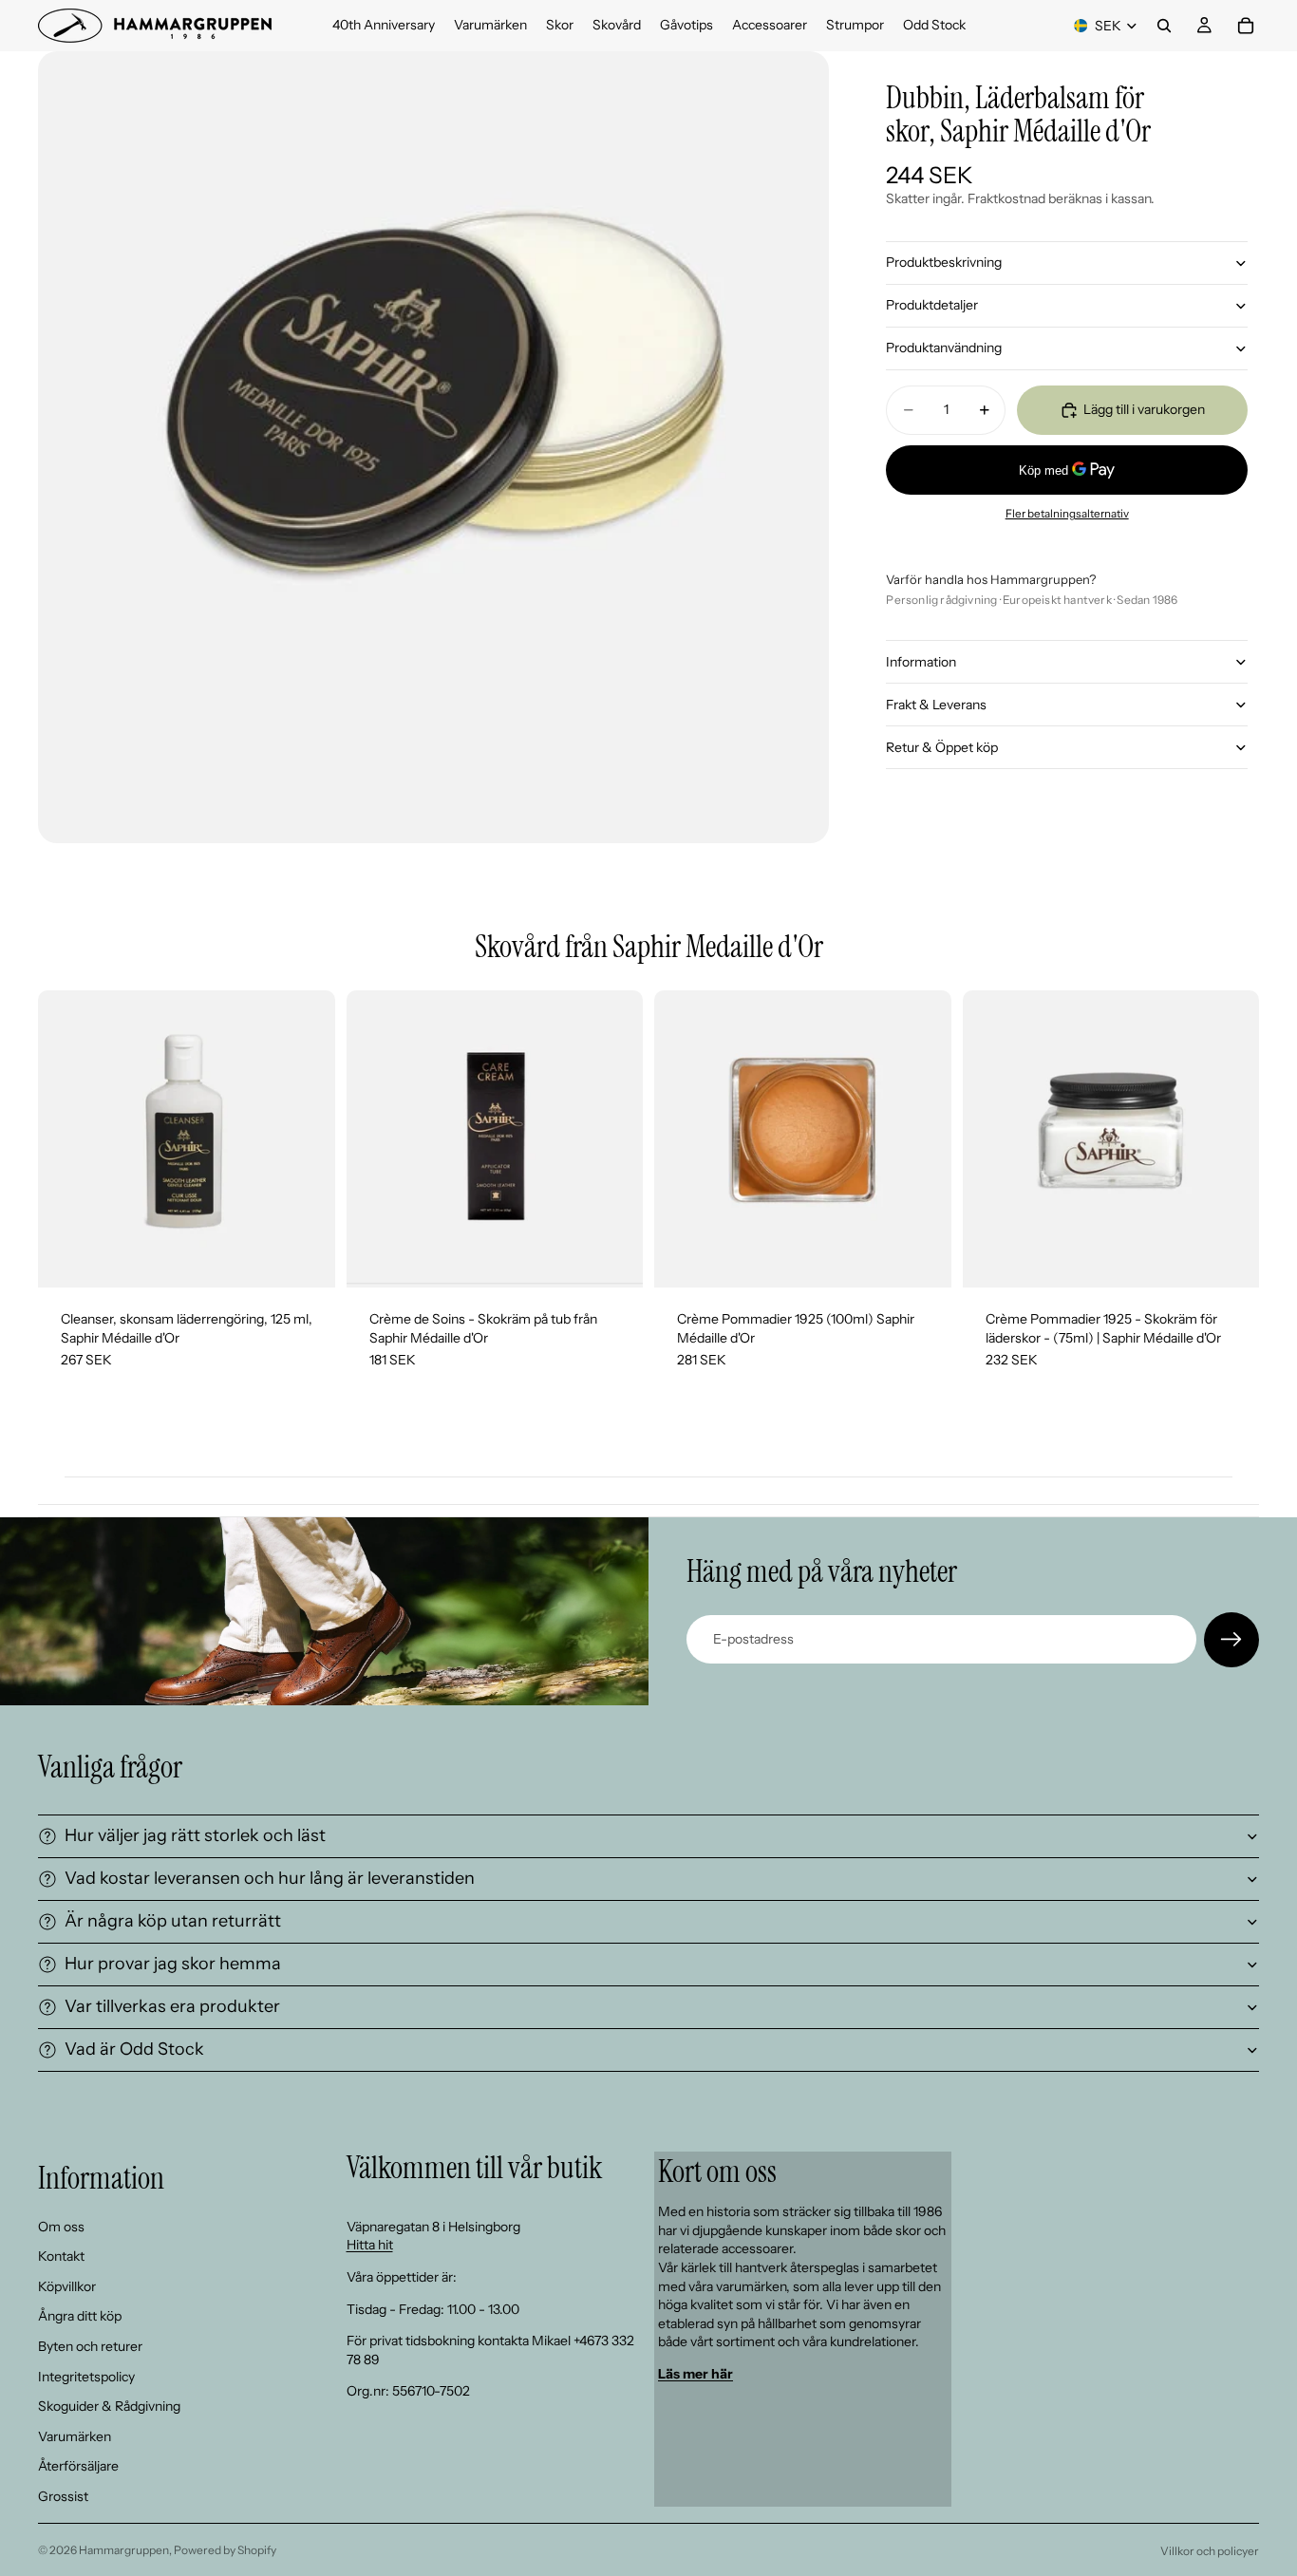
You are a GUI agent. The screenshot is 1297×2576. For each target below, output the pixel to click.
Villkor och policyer (1210, 2551)
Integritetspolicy (86, 2376)
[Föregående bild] (991, 1139)
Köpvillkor (67, 2285)
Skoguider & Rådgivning (109, 2406)
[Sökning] (1164, 26)
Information (921, 662)
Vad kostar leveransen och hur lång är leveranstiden (270, 1878)
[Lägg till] (306, 1258)
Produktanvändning (944, 348)
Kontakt (61, 2256)
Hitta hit (370, 2245)
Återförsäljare (78, 2466)
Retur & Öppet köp (942, 747)
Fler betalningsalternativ (1067, 514)
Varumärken (75, 2435)
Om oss (61, 2226)
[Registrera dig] (1231, 1640)
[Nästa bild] (1231, 1139)
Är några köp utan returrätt (173, 1921)
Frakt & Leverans (936, 705)
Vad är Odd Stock (134, 2049)
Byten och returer (90, 2346)
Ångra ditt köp (80, 2316)
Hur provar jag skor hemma (173, 1964)
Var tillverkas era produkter (172, 2006)
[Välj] (613, 1258)
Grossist (63, 2496)
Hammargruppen (124, 2550)
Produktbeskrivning (944, 262)
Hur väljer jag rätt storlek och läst (195, 1835)
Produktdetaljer (932, 305)
